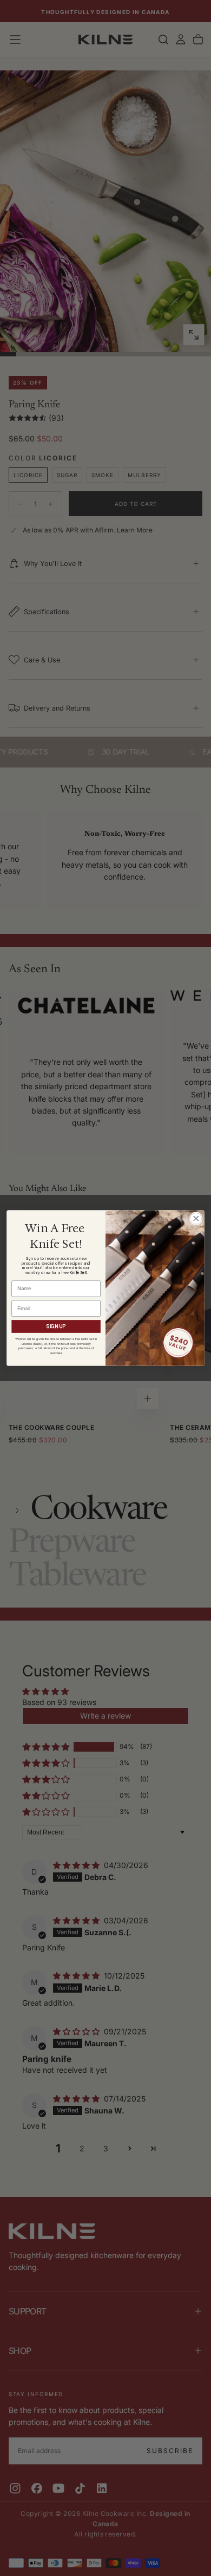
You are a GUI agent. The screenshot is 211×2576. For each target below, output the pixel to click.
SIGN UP (56, 1326)
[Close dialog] (196, 1218)
